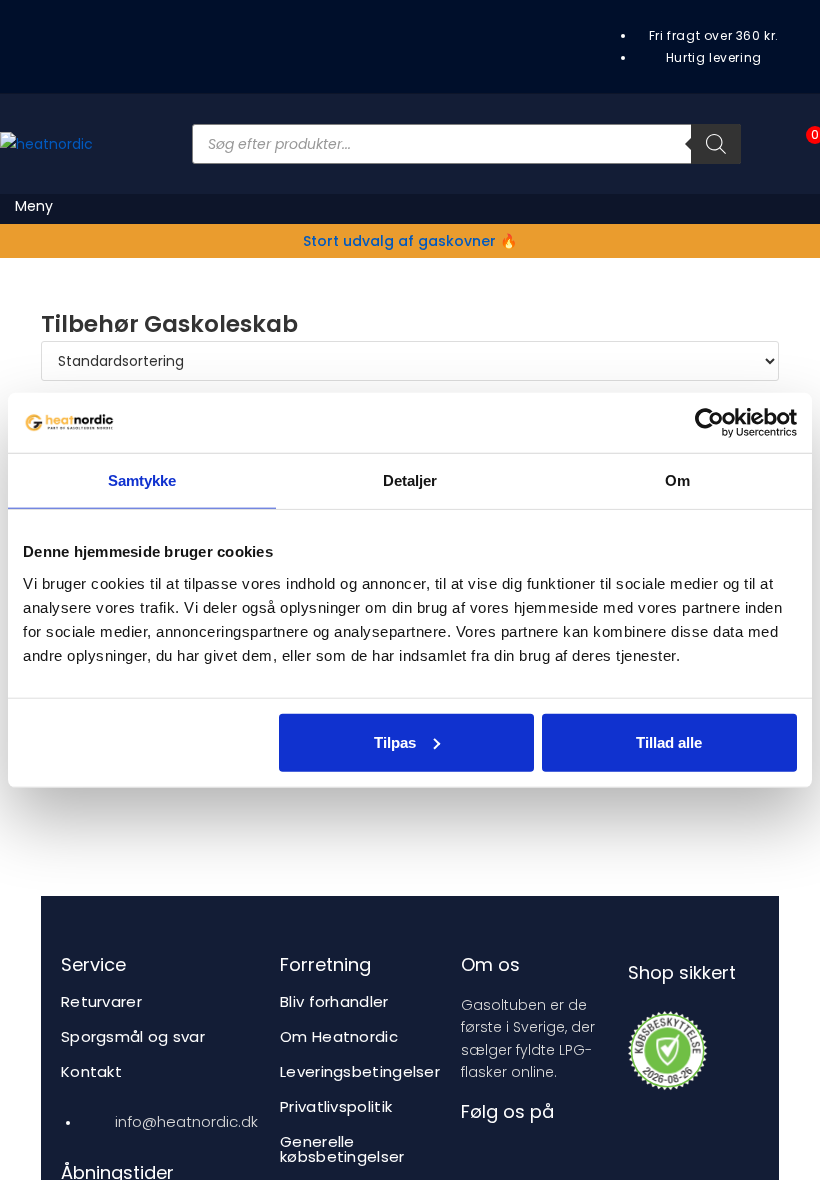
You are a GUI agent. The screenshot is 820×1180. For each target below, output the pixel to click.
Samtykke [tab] (142, 480)
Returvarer (101, 1001)
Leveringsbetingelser (360, 1071)
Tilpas (395, 741)
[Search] (716, 144)
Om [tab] (677, 480)
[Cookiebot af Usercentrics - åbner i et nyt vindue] (709, 423)
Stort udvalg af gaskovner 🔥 (410, 241)
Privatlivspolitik (336, 1106)
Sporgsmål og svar (133, 1036)
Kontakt (91, 1071)
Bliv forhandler (334, 1001)
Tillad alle (669, 741)
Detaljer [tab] (410, 480)
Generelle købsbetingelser (342, 1149)
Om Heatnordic (339, 1036)
